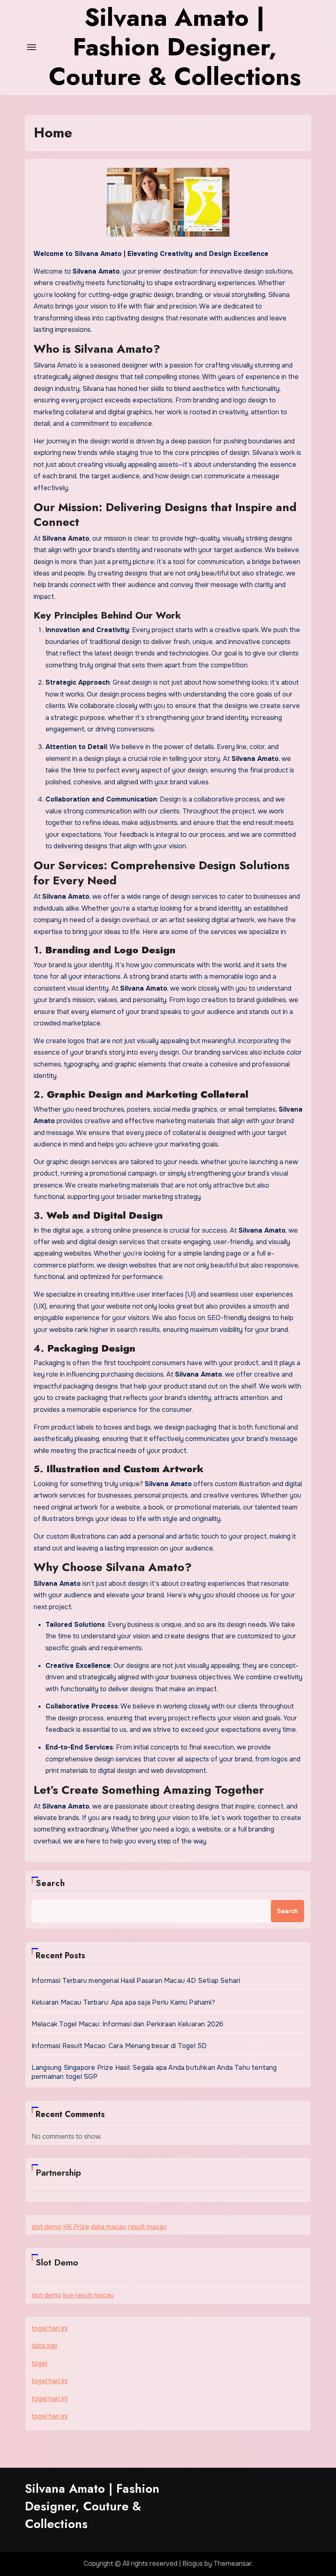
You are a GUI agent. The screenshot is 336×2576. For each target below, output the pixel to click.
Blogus (193, 2563)
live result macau (89, 2295)
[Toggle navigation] (32, 47)
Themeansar (233, 2563)
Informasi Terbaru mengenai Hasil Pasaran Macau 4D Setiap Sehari (136, 1981)
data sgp (44, 2346)
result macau (147, 2227)
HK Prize (76, 2227)
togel (39, 2363)
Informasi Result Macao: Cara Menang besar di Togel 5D (119, 2046)
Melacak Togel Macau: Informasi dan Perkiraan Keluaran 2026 (128, 2024)
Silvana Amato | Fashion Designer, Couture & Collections (92, 2506)
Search (51, 1883)
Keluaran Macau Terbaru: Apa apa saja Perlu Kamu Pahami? (123, 2002)
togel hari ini (50, 2328)
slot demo (47, 2227)
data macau (109, 2227)
